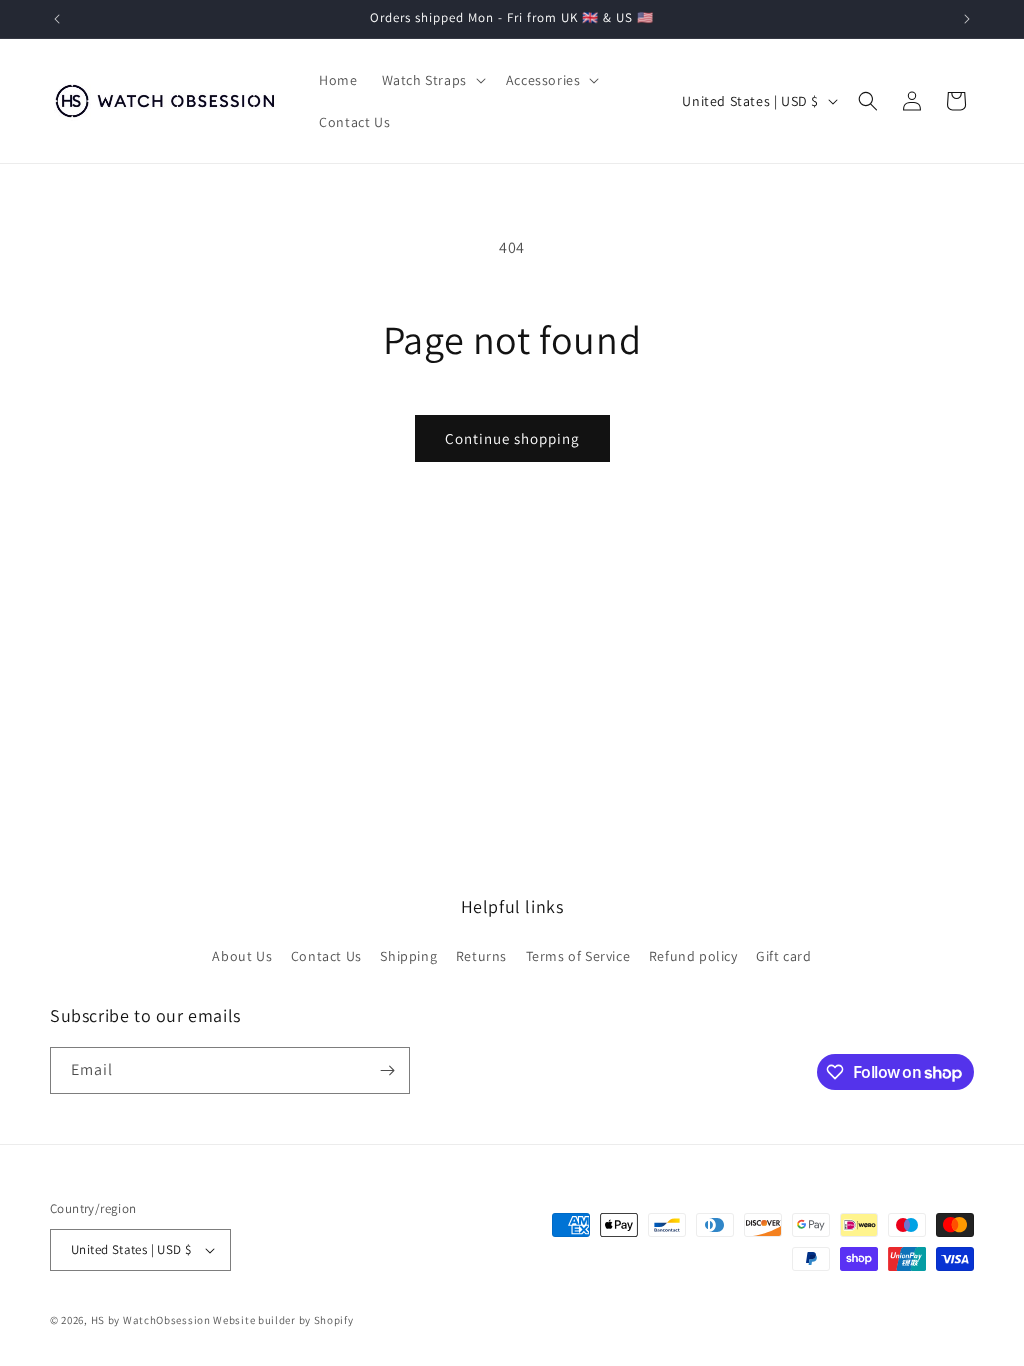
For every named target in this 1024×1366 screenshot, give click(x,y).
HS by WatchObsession (151, 1320)
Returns (481, 956)
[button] (432, 80)
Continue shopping (512, 438)
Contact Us (326, 956)
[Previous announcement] (57, 19)
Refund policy (693, 956)
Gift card (783, 956)
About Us (242, 956)
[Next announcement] (967, 19)
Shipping (408, 956)
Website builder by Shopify (283, 1320)
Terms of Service (578, 956)
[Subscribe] (387, 1070)
